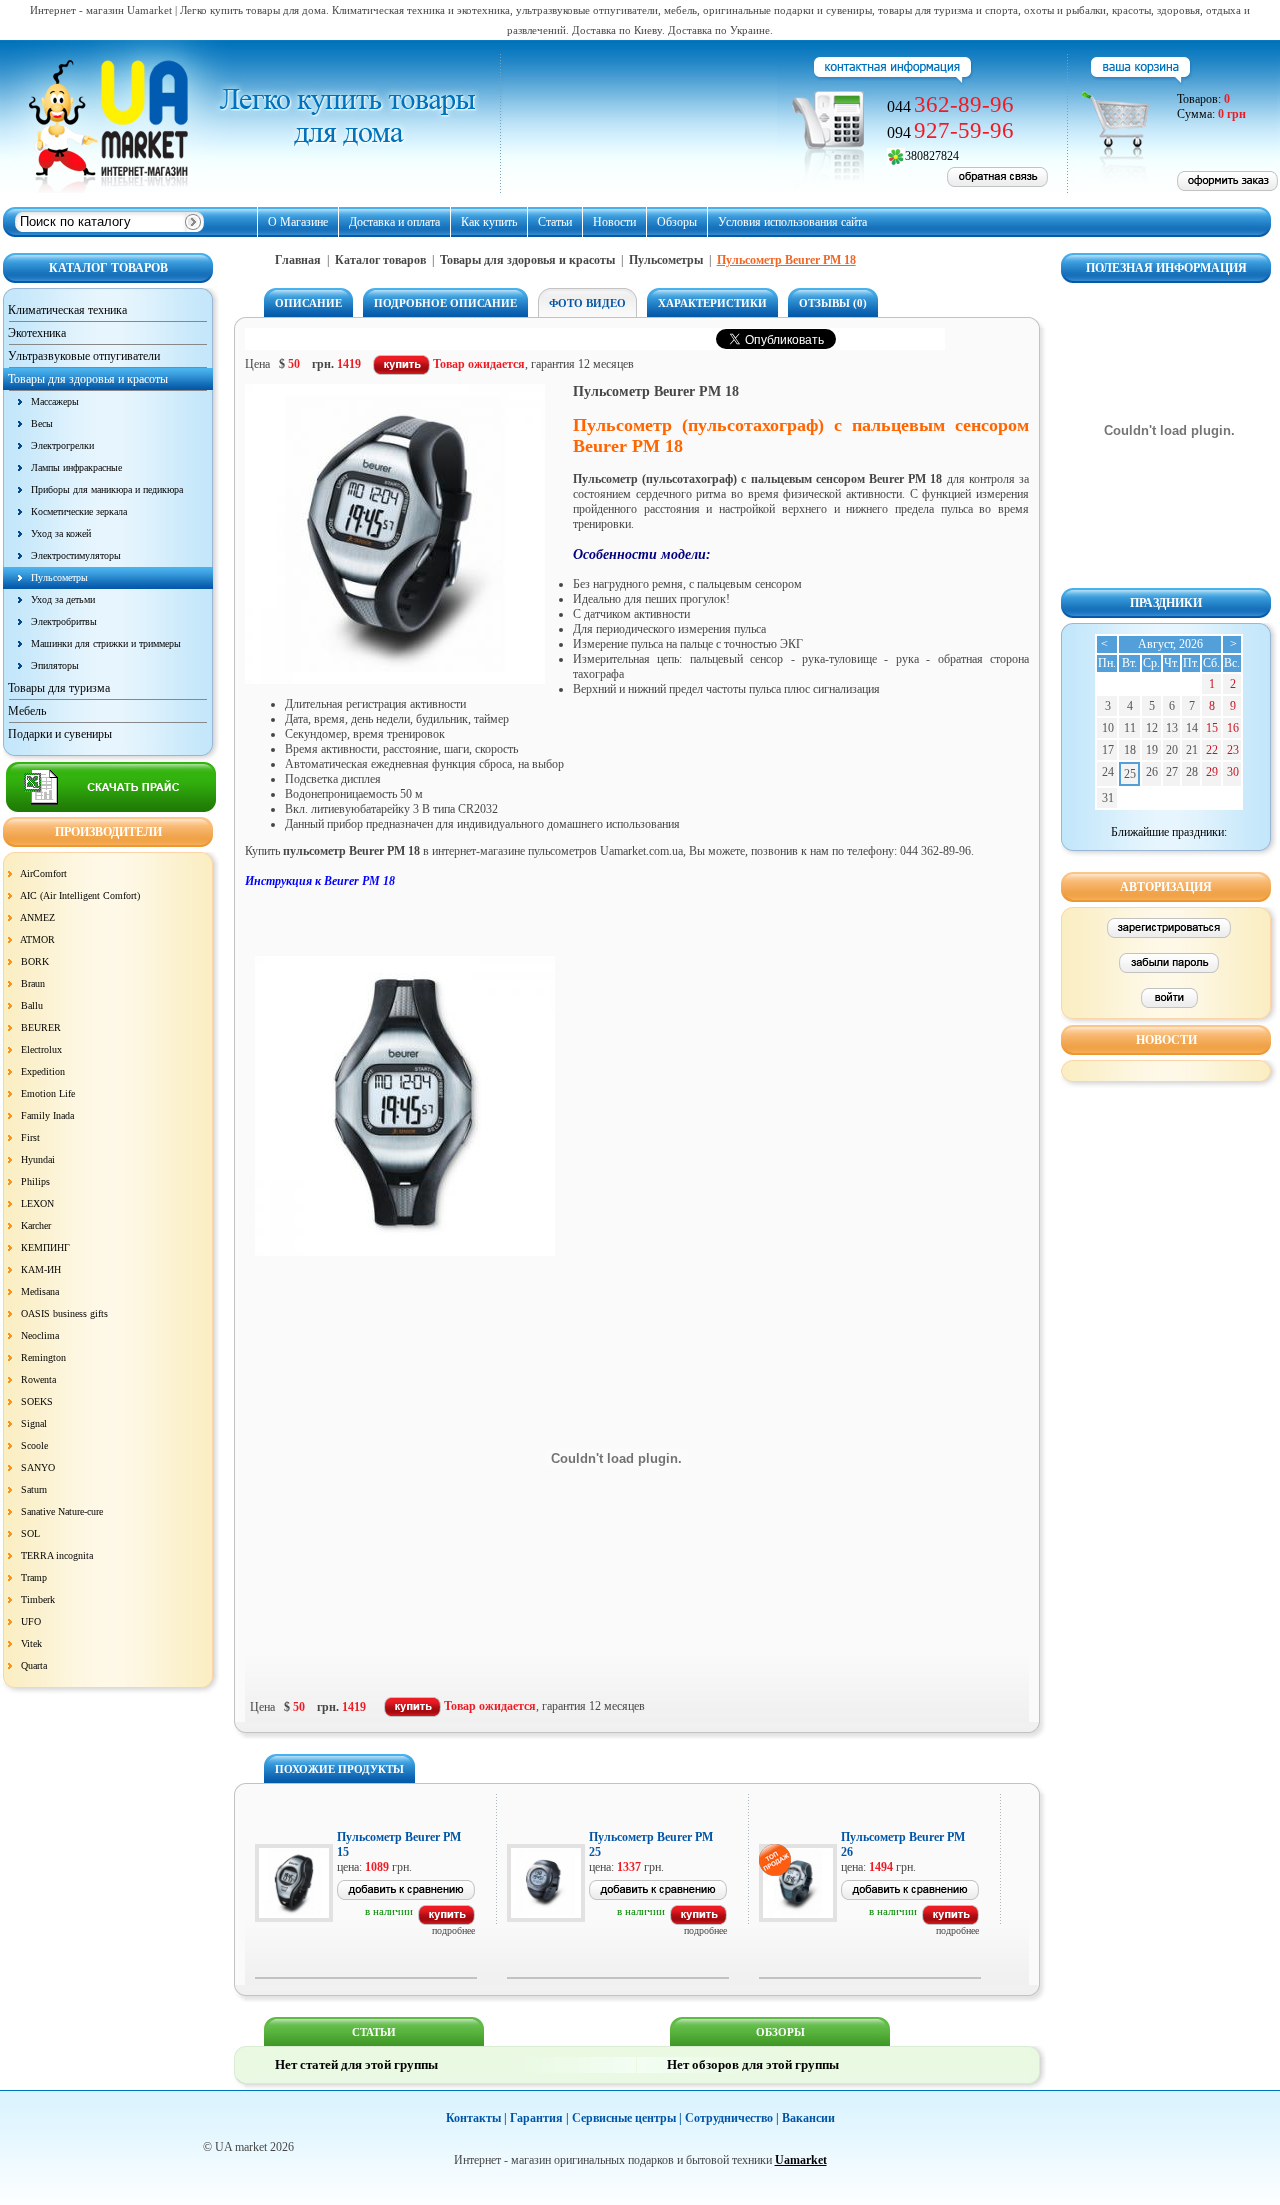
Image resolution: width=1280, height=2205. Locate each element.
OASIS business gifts (64, 1313)
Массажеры (55, 401)
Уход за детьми (63, 599)
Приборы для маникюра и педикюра (107, 489)
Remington (43, 1357)
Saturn (34, 1489)
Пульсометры (59, 577)
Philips (35, 1181)
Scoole (34, 1445)
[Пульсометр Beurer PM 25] (698, 1921)
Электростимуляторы (76, 555)
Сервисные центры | (627, 2118)
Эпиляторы (55, 665)
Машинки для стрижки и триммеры (106, 643)
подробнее (453, 1930)
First (30, 1137)
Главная (298, 260)
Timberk (38, 1599)
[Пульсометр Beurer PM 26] (950, 1921)
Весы (42, 423)
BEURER (41, 1027)
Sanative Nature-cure (62, 1511)
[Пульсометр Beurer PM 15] (446, 1921)
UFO (31, 1621)
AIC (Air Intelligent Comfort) (80, 895)
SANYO (38, 1467)
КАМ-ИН (41, 1269)
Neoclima (40, 1335)
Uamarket (801, 2160)
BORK (35, 961)
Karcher (36, 1225)
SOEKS (37, 1401)
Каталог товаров (380, 260)
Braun (33, 983)
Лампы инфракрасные (76, 467)
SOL (30, 1533)
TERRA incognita (57, 1555)
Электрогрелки (62, 445)
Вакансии (808, 2118)
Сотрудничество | (732, 2118)
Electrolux (41, 1049)
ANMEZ (37, 917)
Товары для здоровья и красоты (527, 260)
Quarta (34, 1665)
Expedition (43, 1071)
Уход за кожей (61, 533)
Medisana (40, 1291)
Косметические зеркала (79, 511)
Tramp (34, 1577)
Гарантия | (539, 2118)
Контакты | (476, 2118)
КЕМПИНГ (45, 1247)
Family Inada (47, 1115)
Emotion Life (48, 1093)
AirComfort (43, 873)
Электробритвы (64, 621)
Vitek (31, 1643)
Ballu (32, 1005)
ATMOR (37, 939)
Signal (34, 1423)
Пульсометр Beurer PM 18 (786, 260)
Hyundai (38, 1159)
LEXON (37, 1203)
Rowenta (38, 1379)
